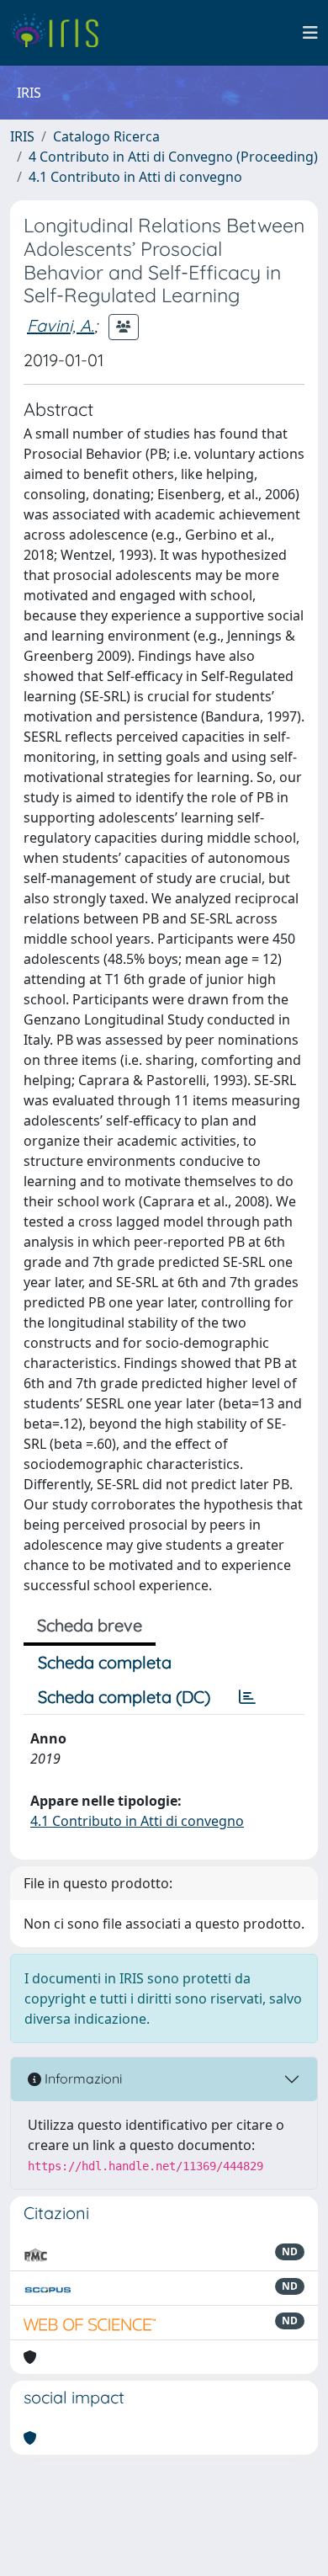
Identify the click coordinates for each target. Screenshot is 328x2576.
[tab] (247, 1697)
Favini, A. (61, 325)
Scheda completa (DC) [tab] (124, 1697)
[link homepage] (61, 33)
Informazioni (82, 2078)
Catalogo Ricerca (106, 136)
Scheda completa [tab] (105, 1662)
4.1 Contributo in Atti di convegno (135, 177)
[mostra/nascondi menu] (310, 33)
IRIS (22, 136)
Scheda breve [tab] (90, 1625)
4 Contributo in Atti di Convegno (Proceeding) (173, 157)
